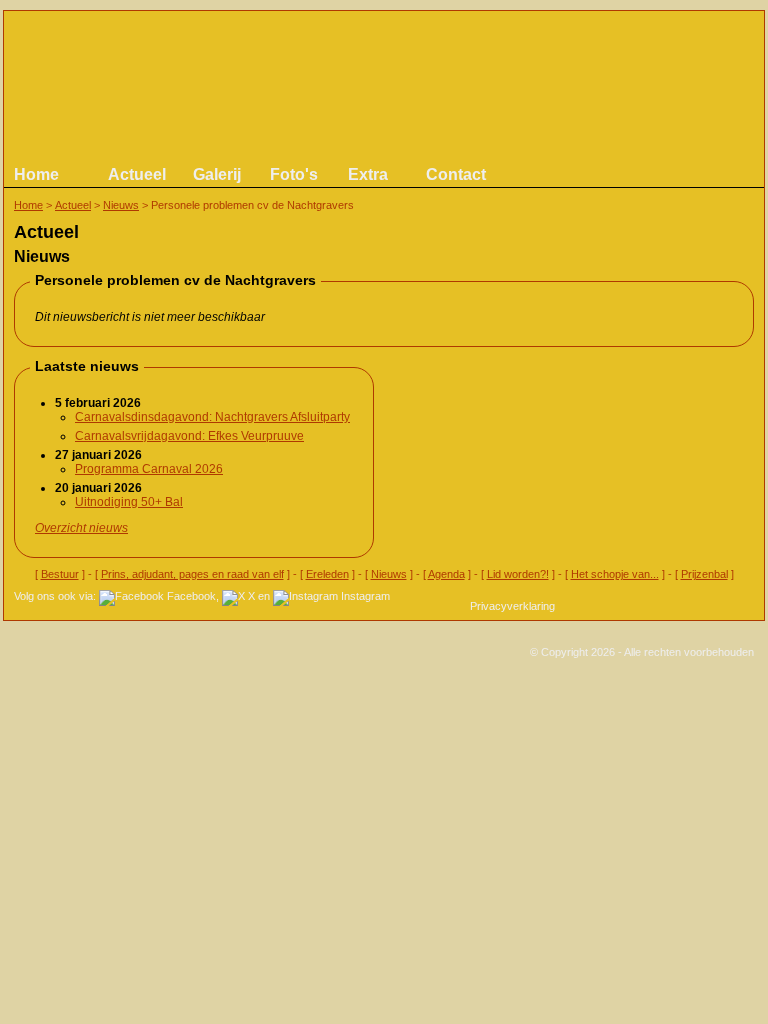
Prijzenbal (704, 574)
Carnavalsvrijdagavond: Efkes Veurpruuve (189, 436)
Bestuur (60, 574)
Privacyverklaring (512, 606)
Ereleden (327, 574)
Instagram (365, 596)
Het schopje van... (615, 574)
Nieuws (121, 205)
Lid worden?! (518, 574)
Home (36, 174)
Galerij (217, 174)
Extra (368, 174)
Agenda (446, 574)
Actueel (137, 174)
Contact (456, 174)
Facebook (191, 596)
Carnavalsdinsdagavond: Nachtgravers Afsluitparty (212, 417)
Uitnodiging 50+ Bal (129, 502)
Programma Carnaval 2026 (149, 469)
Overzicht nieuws (81, 528)
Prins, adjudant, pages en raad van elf (192, 574)
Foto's (294, 174)
